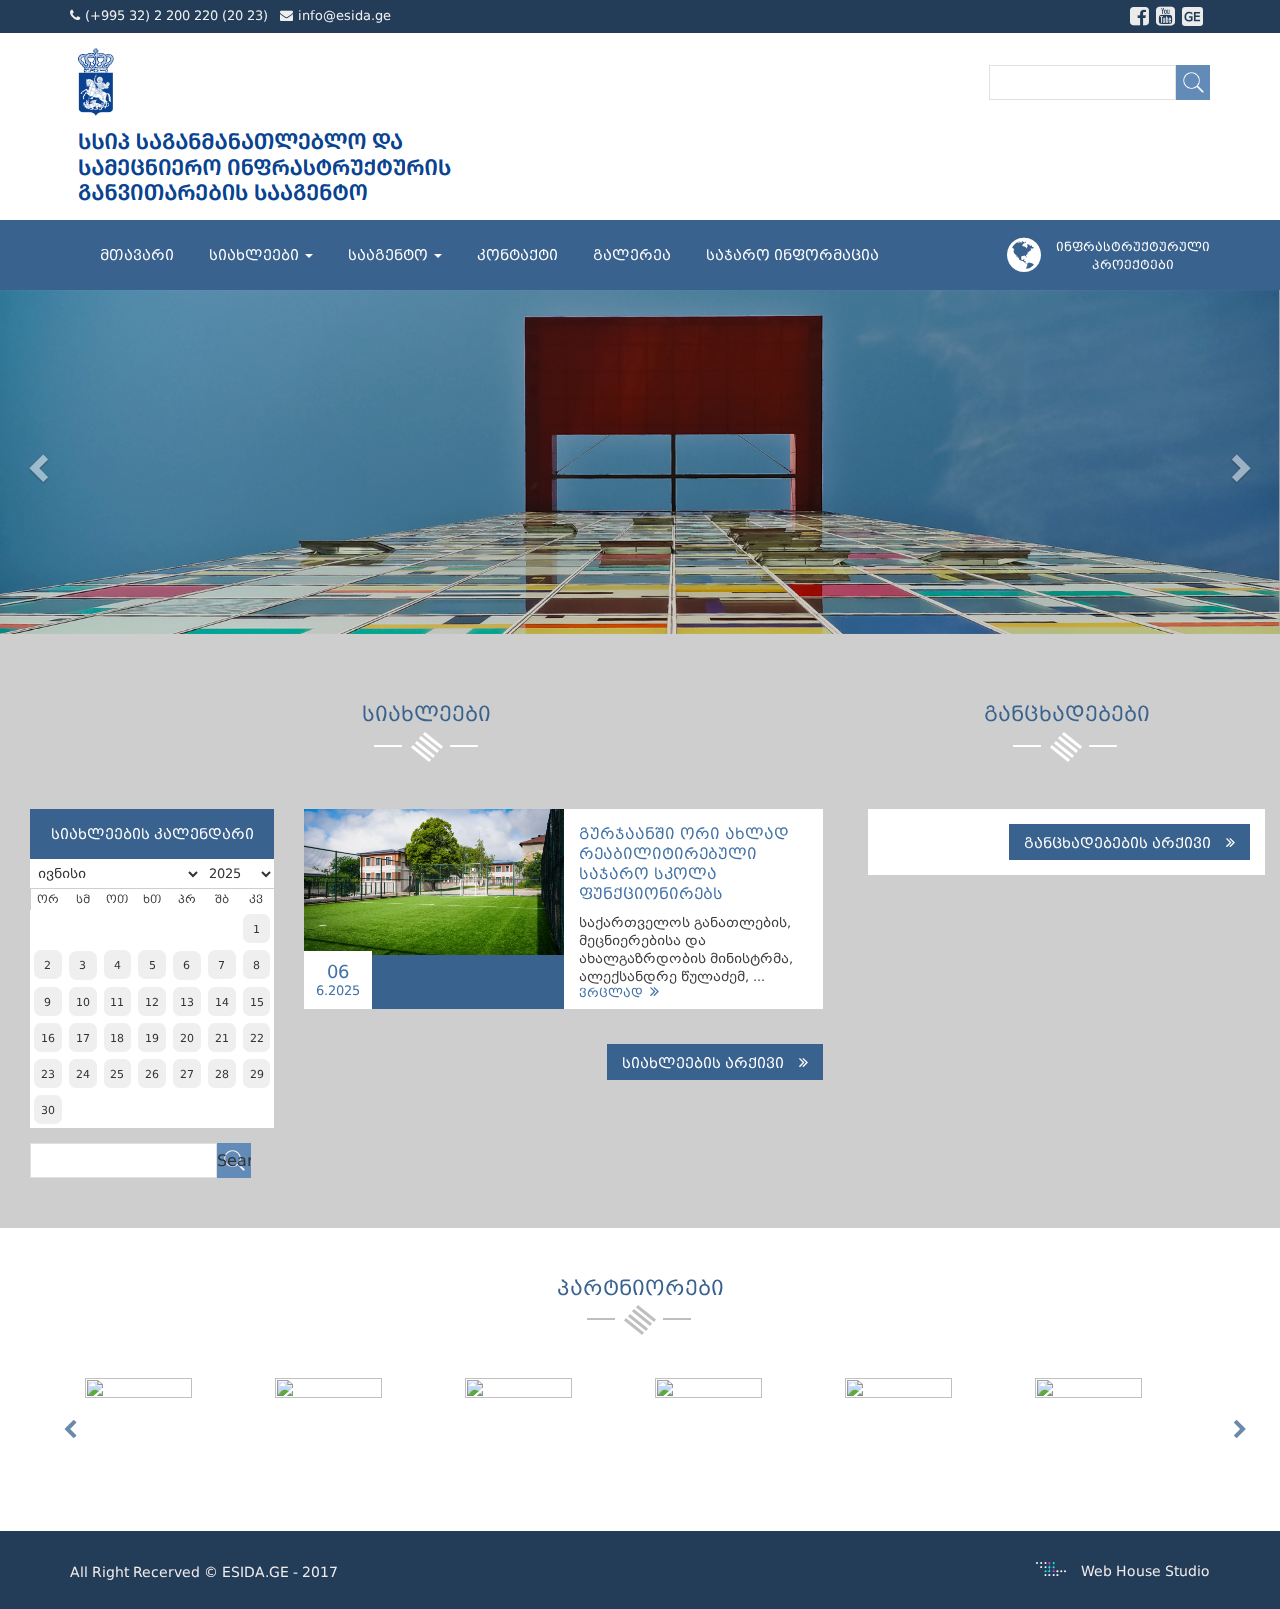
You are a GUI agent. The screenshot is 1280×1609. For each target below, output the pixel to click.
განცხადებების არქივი (1117, 843)
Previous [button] (70, 1430)
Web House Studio (1145, 1571)
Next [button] (1240, 1430)
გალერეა (632, 255)
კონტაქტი (517, 255)
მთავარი (137, 255)
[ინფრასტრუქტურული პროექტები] (1031, 263)
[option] (180, 1421)
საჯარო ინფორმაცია (792, 255)
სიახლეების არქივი (703, 1063)
